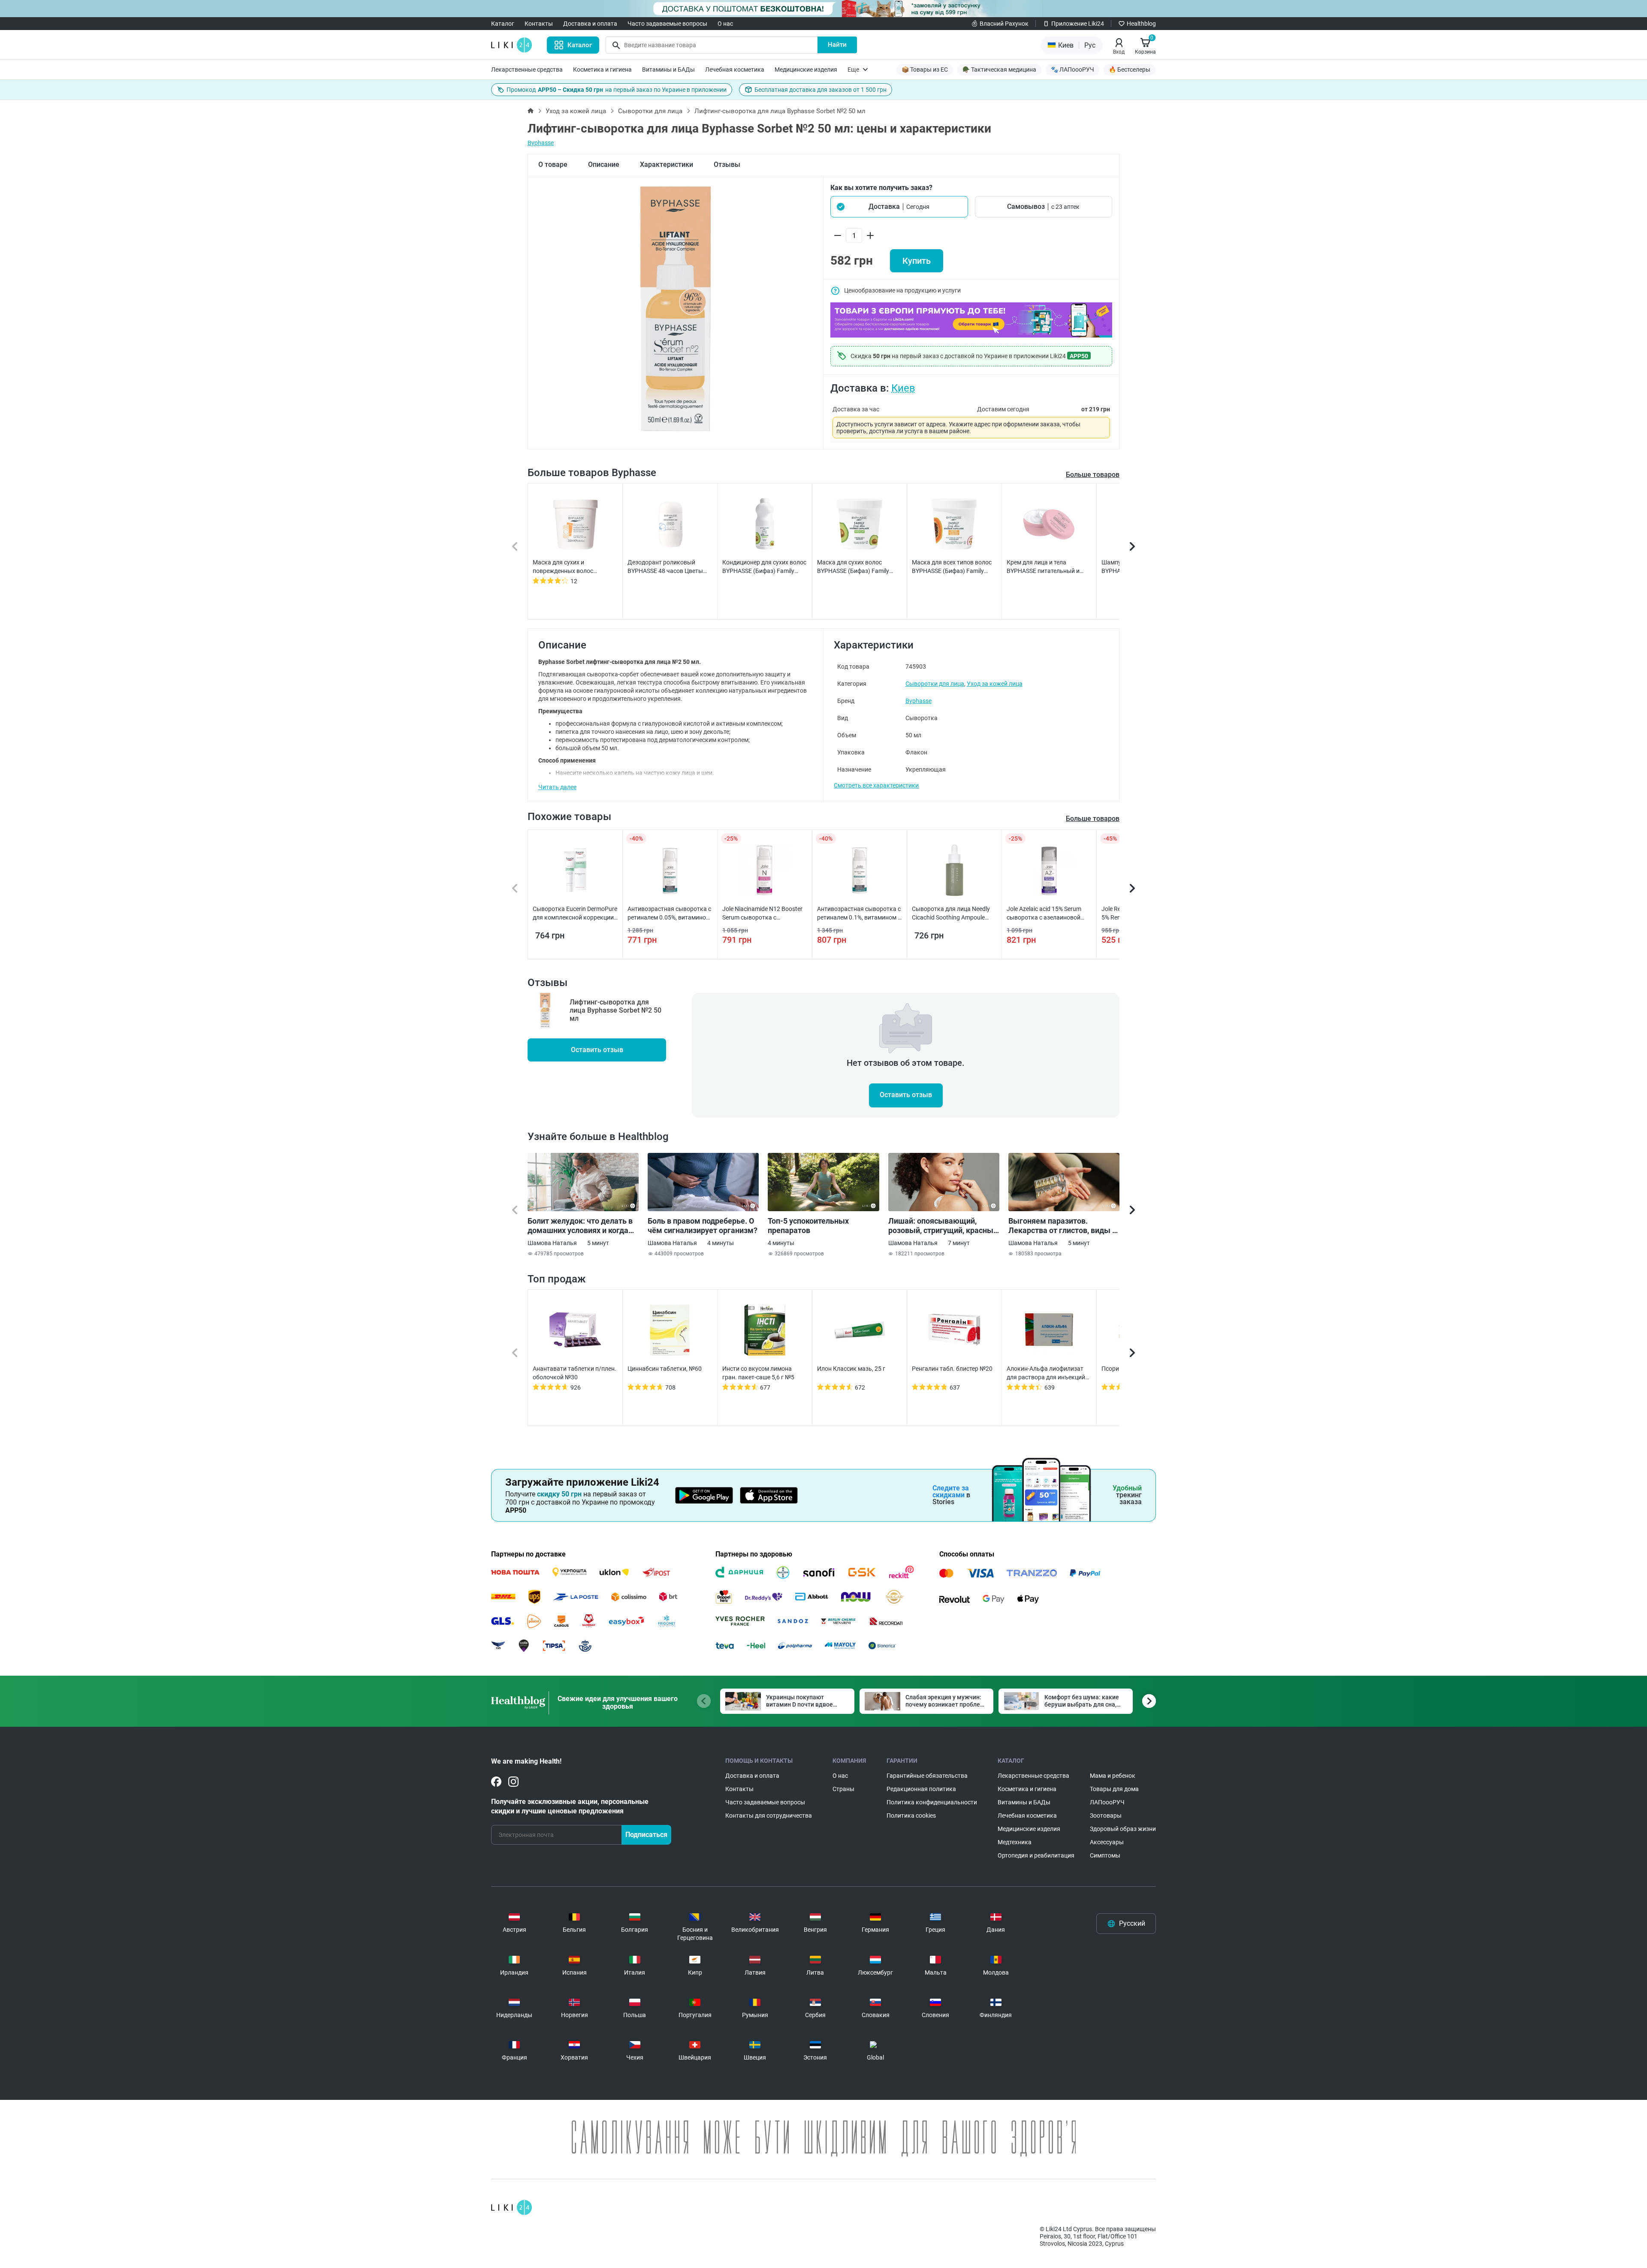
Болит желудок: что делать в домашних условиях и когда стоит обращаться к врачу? (580, 1226)
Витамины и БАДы (668, 69)
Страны (843, 1789)
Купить (917, 261)
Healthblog (1141, 24)
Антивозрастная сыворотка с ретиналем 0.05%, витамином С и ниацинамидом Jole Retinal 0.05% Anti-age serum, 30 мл (670, 914)
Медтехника (1015, 1842)
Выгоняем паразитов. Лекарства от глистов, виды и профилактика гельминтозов (1062, 1226)
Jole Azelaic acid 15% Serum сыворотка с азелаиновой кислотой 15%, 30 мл (1044, 914)
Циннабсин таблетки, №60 (665, 1369)
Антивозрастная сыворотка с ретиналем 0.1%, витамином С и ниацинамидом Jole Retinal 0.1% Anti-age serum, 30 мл (859, 914)
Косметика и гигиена (602, 69)
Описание (604, 164)
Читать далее (557, 787)
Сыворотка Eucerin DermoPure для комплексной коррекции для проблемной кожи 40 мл (575, 914)
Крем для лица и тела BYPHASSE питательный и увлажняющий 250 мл (1043, 567)
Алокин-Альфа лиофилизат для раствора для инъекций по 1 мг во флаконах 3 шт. (1046, 1373)
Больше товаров (1093, 475)
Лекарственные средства (527, 69)
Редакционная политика (921, 1789)
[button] (899, 207)
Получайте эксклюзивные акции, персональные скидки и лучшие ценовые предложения (570, 1806)
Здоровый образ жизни (1123, 1829)
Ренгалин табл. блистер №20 (952, 1369)
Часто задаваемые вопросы (667, 24)
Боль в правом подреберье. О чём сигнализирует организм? (703, 1226)
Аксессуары (1107, 1842)
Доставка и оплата (590, 24)
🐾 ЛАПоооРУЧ (1072, 69)
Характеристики (667, 164)
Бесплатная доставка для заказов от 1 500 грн (820, 90)
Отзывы (727, 164)
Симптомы (1105, 1855)
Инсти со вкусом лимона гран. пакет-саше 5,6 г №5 (758, 1373)
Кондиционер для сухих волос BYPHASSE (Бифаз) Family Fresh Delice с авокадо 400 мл (764, 567)
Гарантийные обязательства (927, 1776)
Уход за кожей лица (576, 111)
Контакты (539, 24)
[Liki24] (511, 2208)
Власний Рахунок (1004, 24)
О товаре (553, 164)
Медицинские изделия (806, 69)
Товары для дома (1114, 1789)
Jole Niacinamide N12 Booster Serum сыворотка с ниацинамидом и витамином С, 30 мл (763, 914)
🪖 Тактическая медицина (999, 69)
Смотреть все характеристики (876, 785)
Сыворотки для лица (650, 111)
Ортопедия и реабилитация (1036, 1855)
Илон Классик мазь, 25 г (851, 1369)
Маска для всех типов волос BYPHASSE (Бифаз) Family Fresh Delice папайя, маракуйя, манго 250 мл (952, 567)
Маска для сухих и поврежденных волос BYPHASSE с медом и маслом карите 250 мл (573, 567)
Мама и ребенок (1113, 1776)
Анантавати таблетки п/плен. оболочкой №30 (575, 1373)
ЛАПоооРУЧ (1107, 1802)
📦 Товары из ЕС (925, 69)
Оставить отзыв (597, 1050)
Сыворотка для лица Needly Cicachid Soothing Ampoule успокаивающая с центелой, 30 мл (952, 914)
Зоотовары (1106, 1816)
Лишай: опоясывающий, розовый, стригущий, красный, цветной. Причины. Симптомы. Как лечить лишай (944, 1226)
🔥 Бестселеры (1130, 69)
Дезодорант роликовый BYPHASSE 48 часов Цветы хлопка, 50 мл (665, 567)
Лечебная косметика (735, 69)
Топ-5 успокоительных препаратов (808, 1226)
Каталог (503, 24)
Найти (837, 45)
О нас (725, 24)
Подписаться (646, 1835)
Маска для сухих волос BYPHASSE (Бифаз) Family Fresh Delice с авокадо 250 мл (858, 567)
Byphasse (541, 143)
